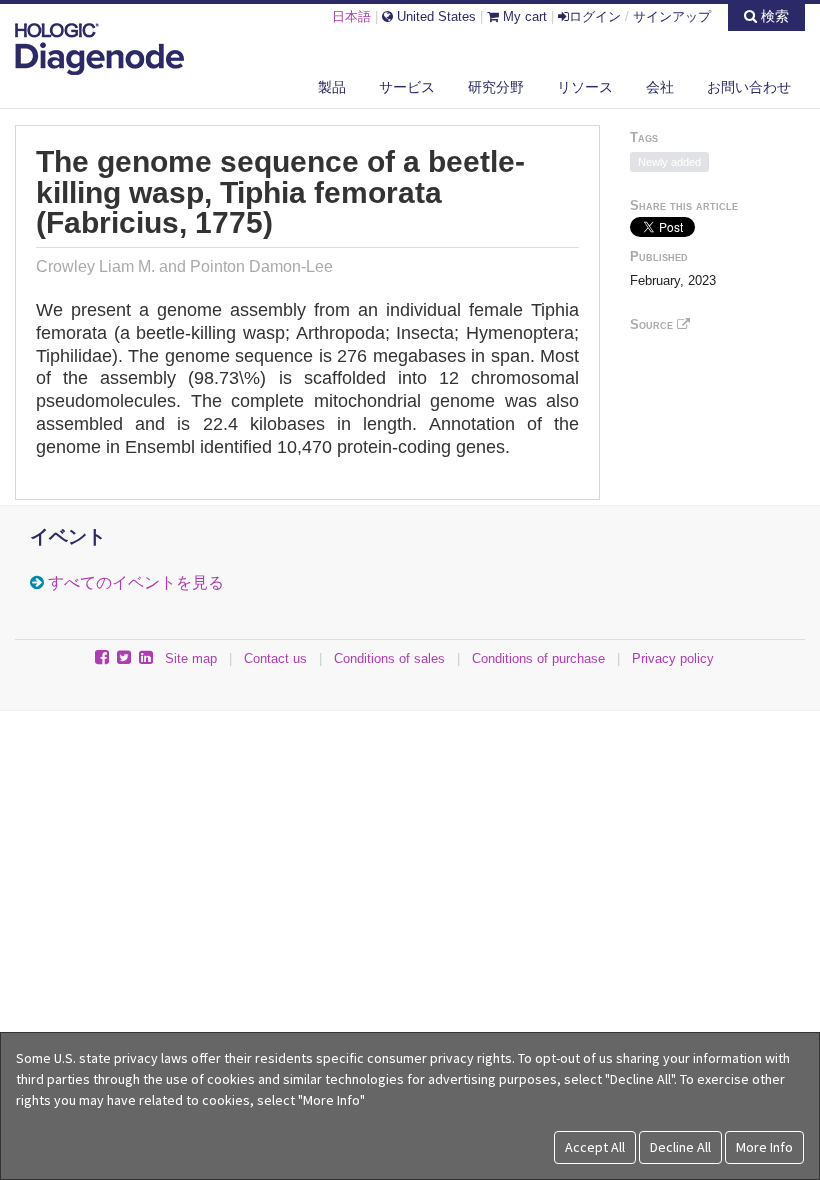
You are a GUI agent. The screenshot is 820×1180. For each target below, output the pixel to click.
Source (653, 324)
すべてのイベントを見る (136, 582)
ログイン (595, 16)
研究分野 (496, 87)
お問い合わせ (749, 87)
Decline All (680, 1147)
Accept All (595, 1147)
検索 (773, 16)
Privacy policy (673, 658)
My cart (523, 16)
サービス (407, 87)
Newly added (669, 162)
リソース (585, 87)
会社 (660, 87)
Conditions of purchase (538, 658)
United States (434, 16)
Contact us (275, 658)
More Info (764, 1147)
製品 (332, 87)
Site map (191, 658)
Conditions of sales (389, 658)
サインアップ (672, 16)
